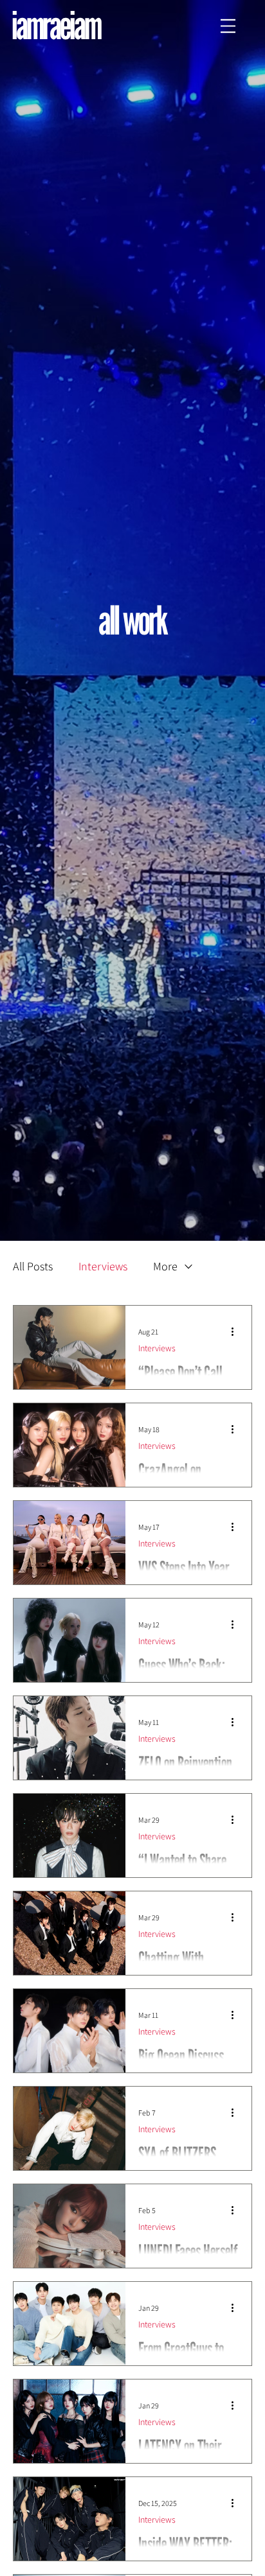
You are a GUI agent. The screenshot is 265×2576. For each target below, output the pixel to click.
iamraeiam (56, 25)
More (165, 1266)
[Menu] (228, 26)
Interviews (103, 1266)
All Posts (33, 1266)
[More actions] (237, 1332)
